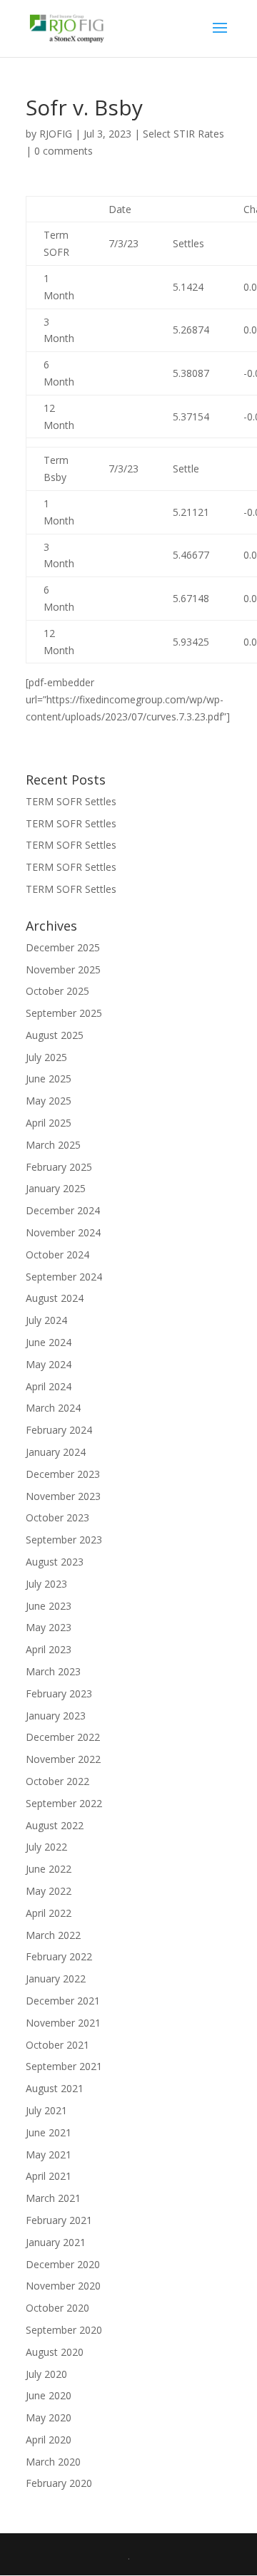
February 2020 (59, 2483)
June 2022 (49, 1869)
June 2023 (49, 1606)
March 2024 (53, 1408)
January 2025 (56, 1188)
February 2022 (59, 1956)
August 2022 (55, 1825)
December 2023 (63, 1474)
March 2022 (53, 1935)
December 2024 (63, 1210)
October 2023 (57, 1517)
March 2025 (53, 1145)
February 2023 (59, 1693)
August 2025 (55, 1035)
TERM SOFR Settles (71, 801)
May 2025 (49, 1101)
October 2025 (57, 991)
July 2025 (46, 1057)
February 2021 (59, 2220)
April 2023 (49, 1649)
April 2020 (49, 2440)
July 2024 (46, 1320)
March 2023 (53, 1671)
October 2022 (57, 1781)
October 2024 (57, 1255)
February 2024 (59, 1430)
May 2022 (49, 1891)
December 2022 (63, 1737)
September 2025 (64, 1013)
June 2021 (49, 2132)
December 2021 (63, 2001)
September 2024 (64, 1277)
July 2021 (46, 2110)
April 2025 (49, 1123)
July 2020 (46, 2374)
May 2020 (49, 2417)
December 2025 (63, 947)
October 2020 (57, 2308)
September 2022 (64, 1803)
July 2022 (46, 1847)
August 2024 (55, 1298)
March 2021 (53, 2198)
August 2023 (55, 1562)
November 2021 (63, 2023)
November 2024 (63, 1232)
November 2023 (63, 1496)
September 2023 (64, 1540)
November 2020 (63, 2286)
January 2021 (56, 2242)
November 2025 (63, 969)
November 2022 (63, 1759)
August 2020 (55, 2352)
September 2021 (64, 2066)
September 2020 (64, 2330)
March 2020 (53, 2462)
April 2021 (49, 2176)
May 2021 (49, 2155)
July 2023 (46, 1584)
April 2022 (49, 1913)
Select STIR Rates (183, 134)
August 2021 (55, 2088)
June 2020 (49, 2395)
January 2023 (56, 1716)
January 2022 (56, 1978)
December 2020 (63, 2264)
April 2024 (49, 1386)
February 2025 (59, 1167)
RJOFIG (56, 134)
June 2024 (49, 1342)
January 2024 (56, 1452)
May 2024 (49, 1364)
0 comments (64, 151)
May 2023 (49, 1627)
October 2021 (57, 2045)
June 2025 (49, 1078)
